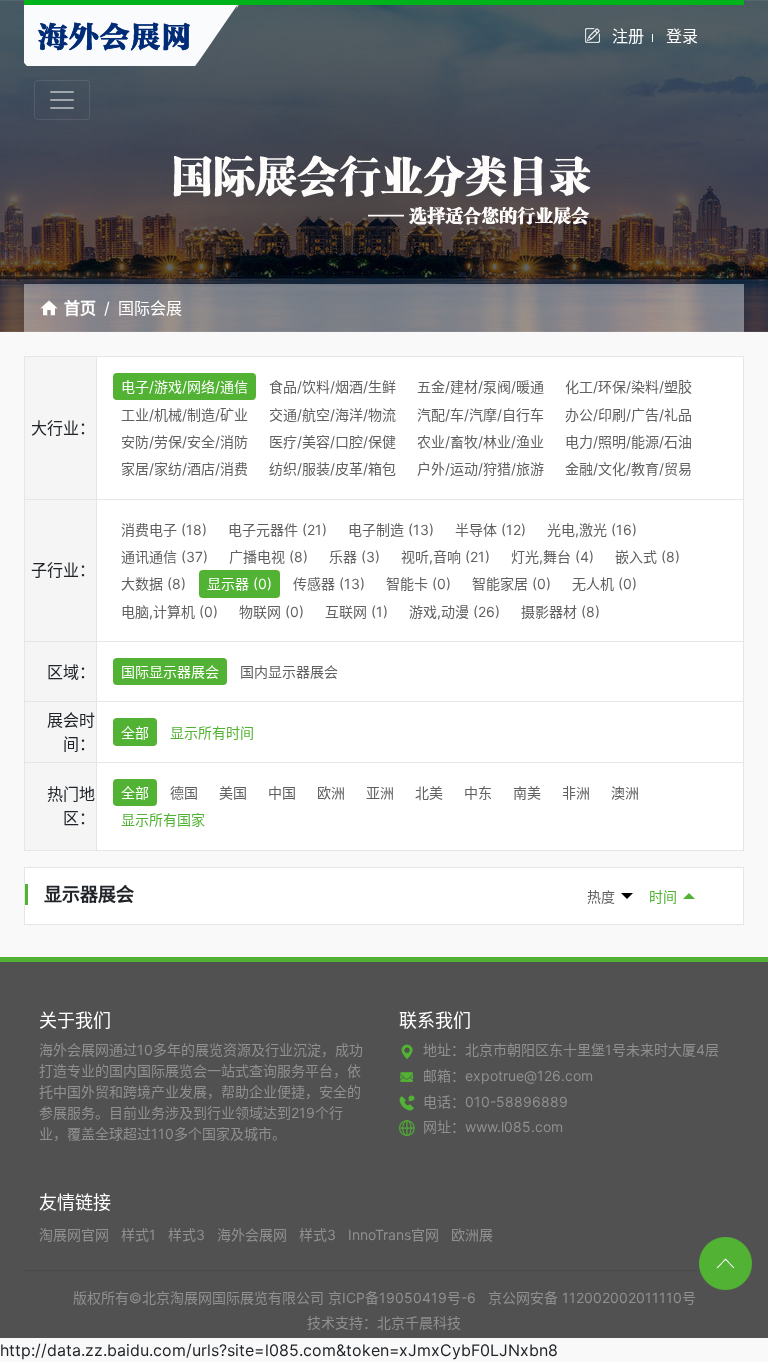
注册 (628, 36)
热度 (601, 896)
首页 (80, 308)
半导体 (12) (490, 529)
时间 (663, 896)
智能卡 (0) (418, 583)
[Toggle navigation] (62, 100)
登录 (682, 36)
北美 (429, 792)
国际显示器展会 (170, 671)
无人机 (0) (604, 583)
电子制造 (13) (391, 529)
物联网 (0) (271, 611)
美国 (233, 792)
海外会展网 (254, 1234)
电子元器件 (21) (277, 529)
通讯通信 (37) (164, 556)
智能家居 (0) (511, 583)
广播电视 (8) (268, 556)
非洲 (576, 792)
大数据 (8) (153, 583)
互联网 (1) (356, 611)
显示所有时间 (212, 732)
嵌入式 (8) (647, 556)
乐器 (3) (354, 556)
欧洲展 (472, 1234)
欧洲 (331, 792)
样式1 (140, 1234)
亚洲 (380, 792)
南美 (527, 792)
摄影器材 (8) (560, 611)
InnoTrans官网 (395, 1234)
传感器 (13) (329, 583)
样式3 (188, 1234)
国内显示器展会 (289, 671)
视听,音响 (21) (445, 556)
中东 (478, 792)
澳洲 (625, 792)
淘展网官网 (76, 1234)
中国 (282, 792)
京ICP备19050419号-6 (402, 1297)
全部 (135, 732)
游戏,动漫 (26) (454, 611)
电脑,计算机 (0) (169, 611)
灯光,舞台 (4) (552, 556)
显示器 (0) (239, 583)
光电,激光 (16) (592, 529)
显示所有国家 (163, 819)
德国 (184, 792)
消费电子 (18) (164, 529)
